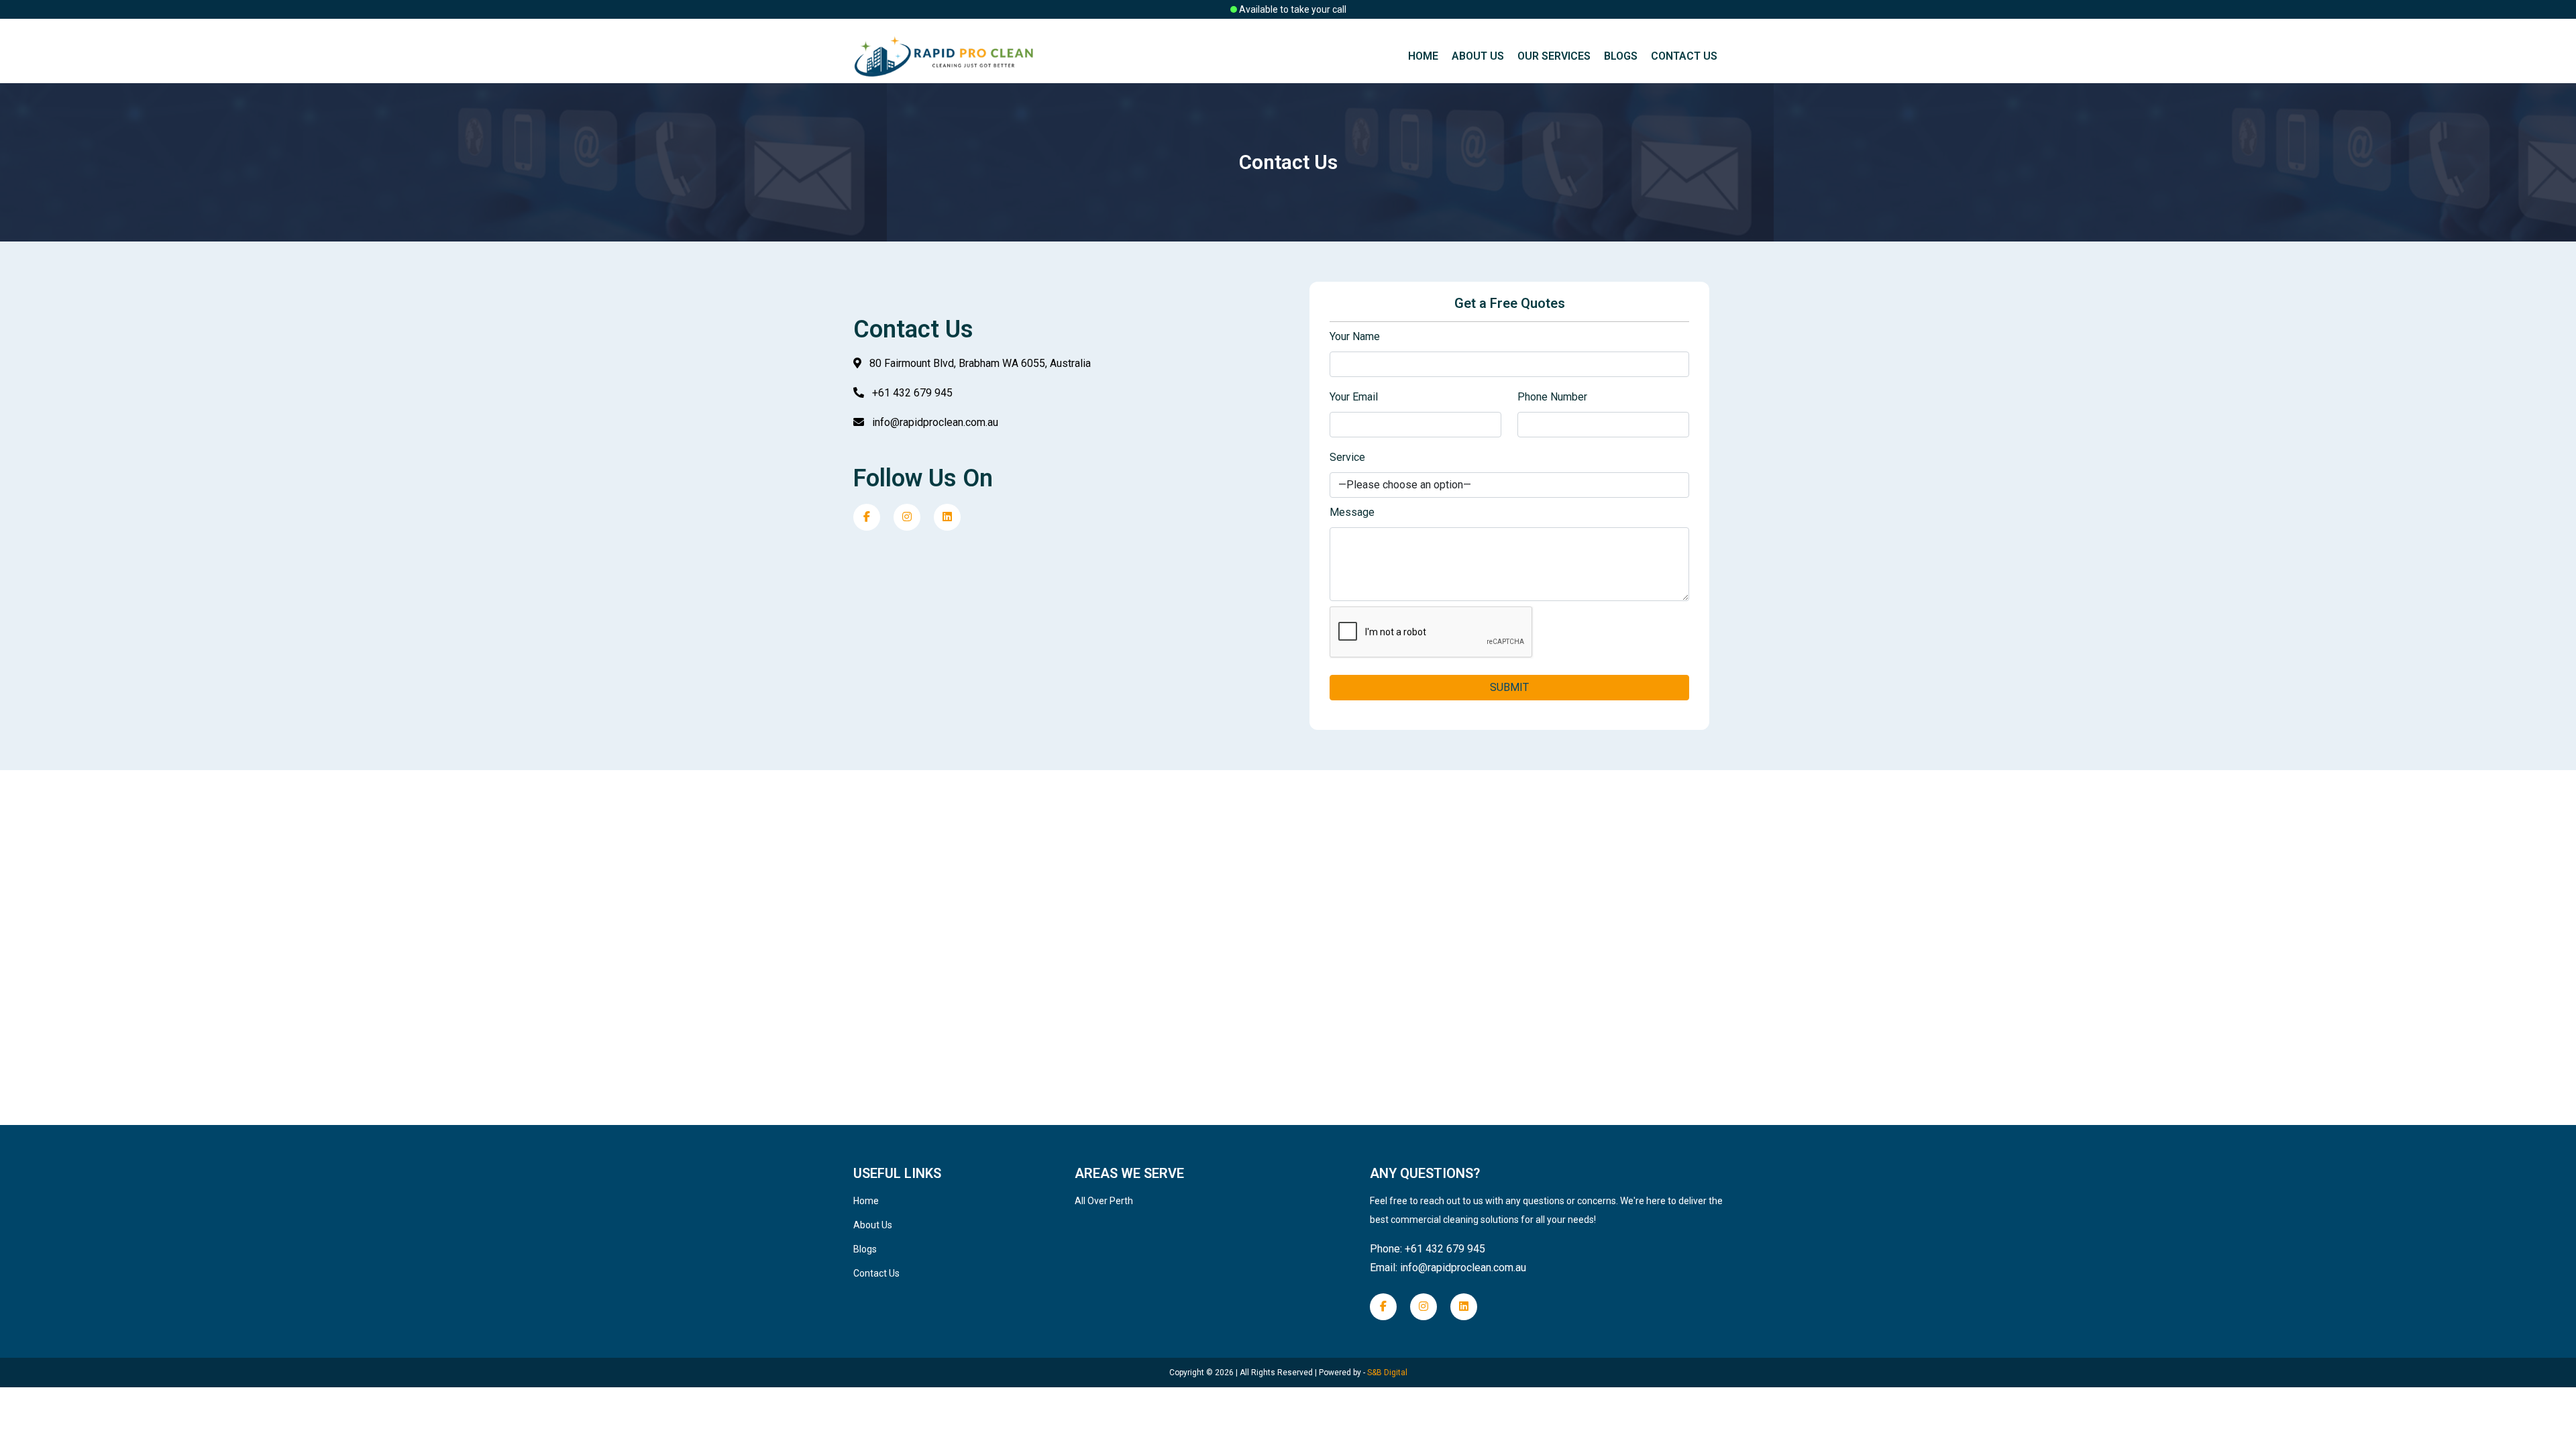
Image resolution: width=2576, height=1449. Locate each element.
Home (1423, 56)
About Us (873, 1225)
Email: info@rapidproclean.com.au (1448, 1268)
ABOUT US (1478, 56)
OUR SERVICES (1554, 56)
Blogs (865, 1249)
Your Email (1354, 397)
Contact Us (876, 1273)
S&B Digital (1386, 1373)
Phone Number (1552, 397)
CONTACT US (1684, 56)
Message (1352, 512)
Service (1347, 457)
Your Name (1355, 336)
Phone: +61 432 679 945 (1428, 1249)
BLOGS (1621, 56)
